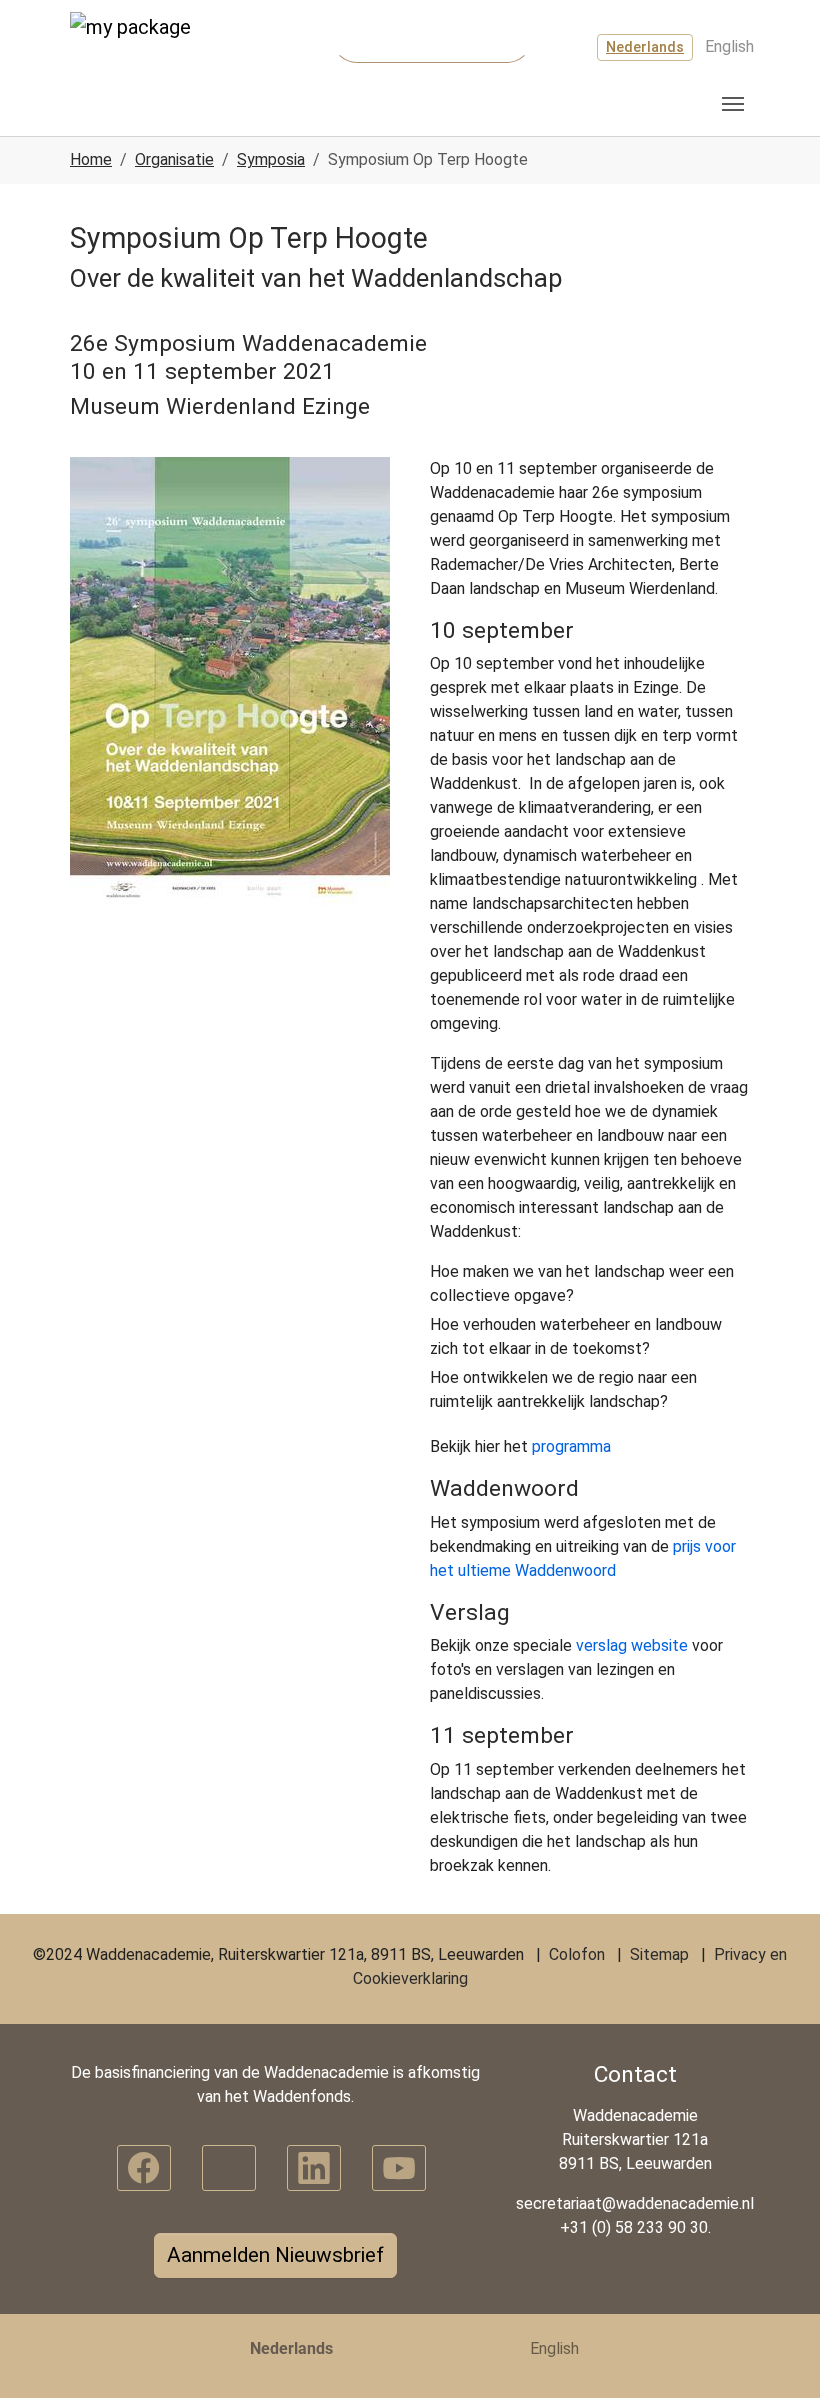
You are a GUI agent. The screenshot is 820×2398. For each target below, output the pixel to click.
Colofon (577, 1954)
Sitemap (659, 1954)
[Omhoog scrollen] (776, 2354)
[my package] (145, 49)
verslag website (632, 1645)
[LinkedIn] (314, 2168)
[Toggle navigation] (733, 104)
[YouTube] (399, 2168)
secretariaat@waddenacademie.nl (635, 2203)
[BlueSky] (229, 2168)
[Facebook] (144, 2168)
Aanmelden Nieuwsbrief (275, 2255)
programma (571, 1446)
